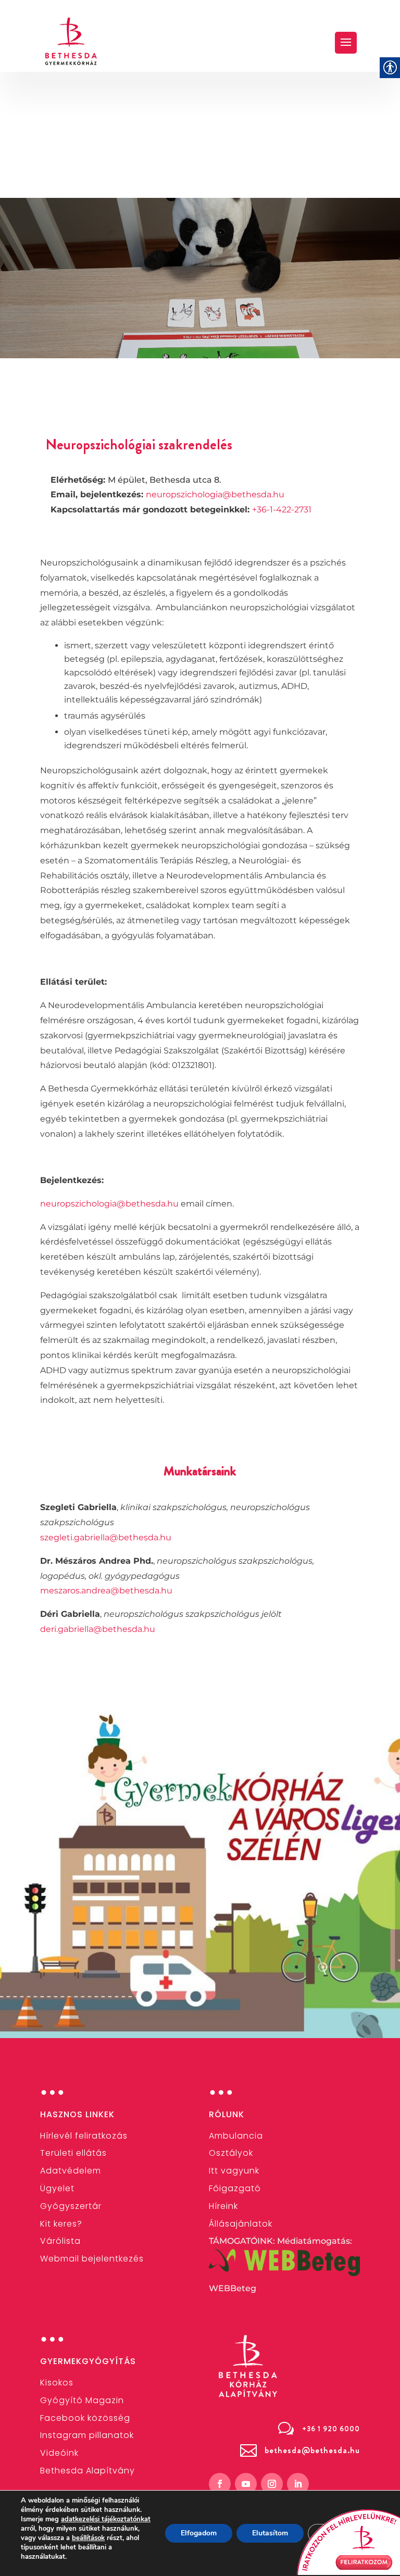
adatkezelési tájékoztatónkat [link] (106, 2519)
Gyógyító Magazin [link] (82, 2400)
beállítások (88, 2538)
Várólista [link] (60, 2241)
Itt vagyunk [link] (234, 2171)
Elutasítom (270, 2533)
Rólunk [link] (227, 2114)
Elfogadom (199, 2533)
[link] (71, 41)
